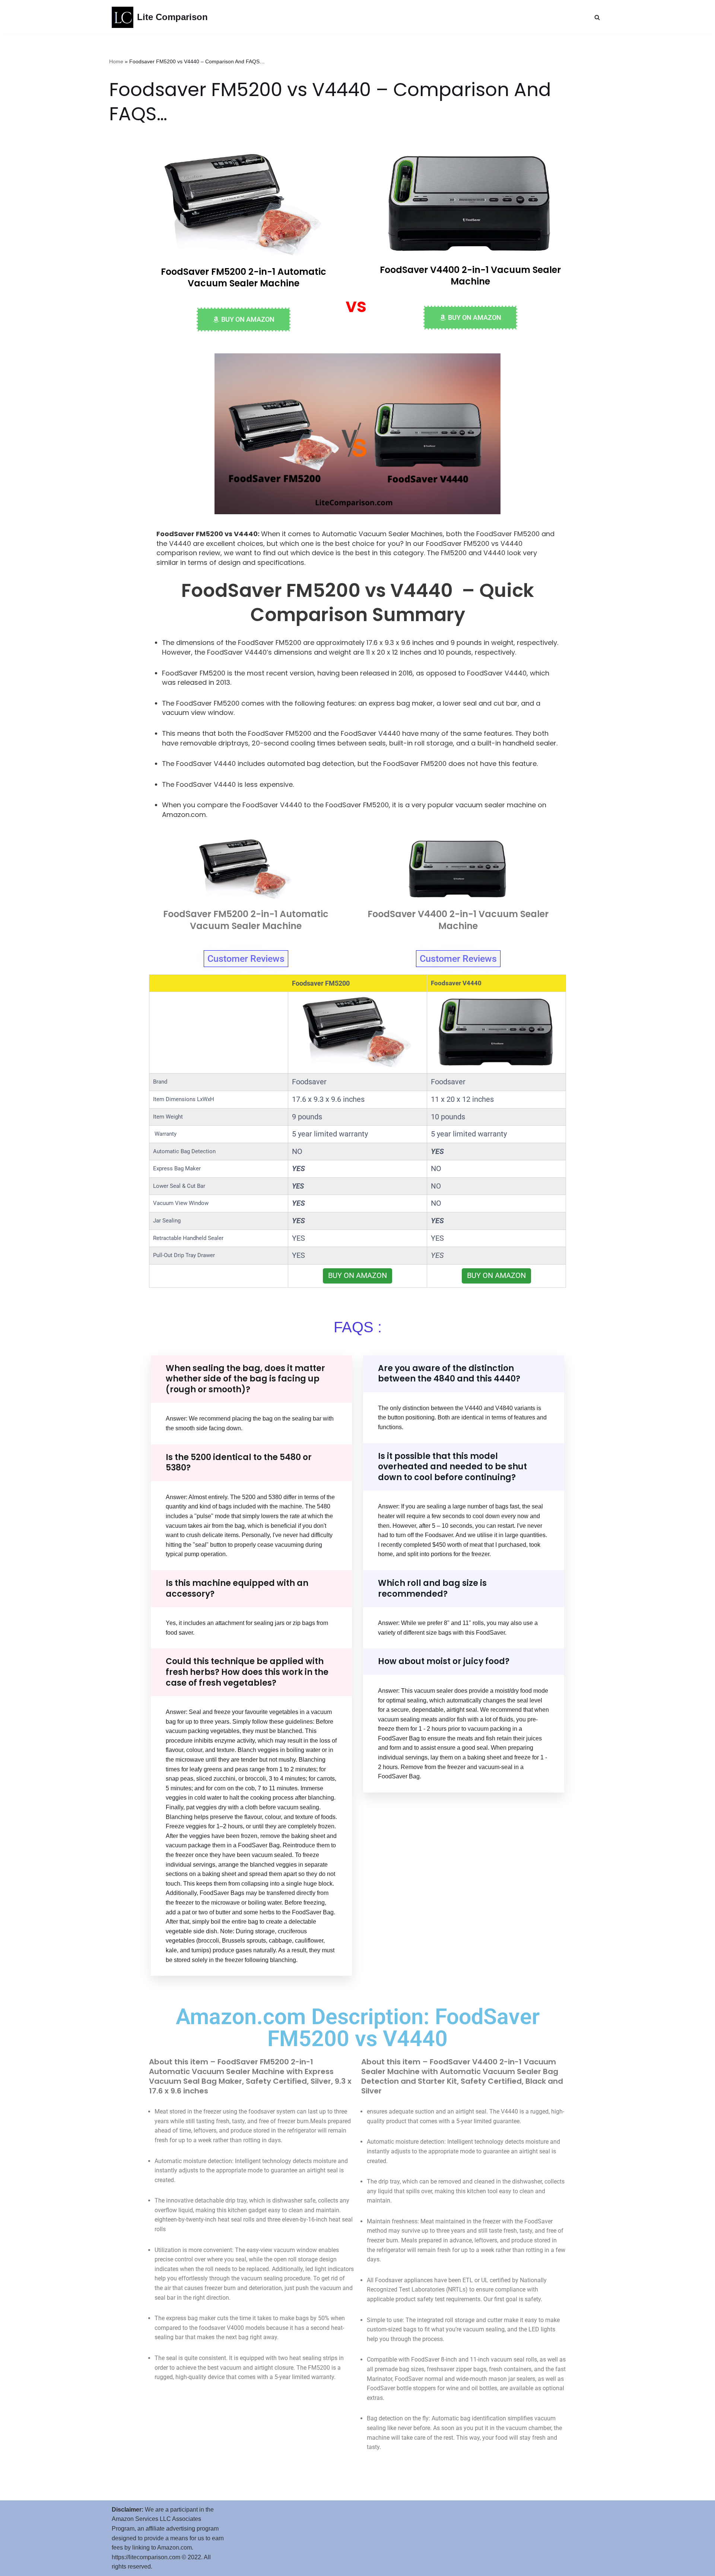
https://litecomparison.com (146, 2557)
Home (116, 61)
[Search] (597, 17)
